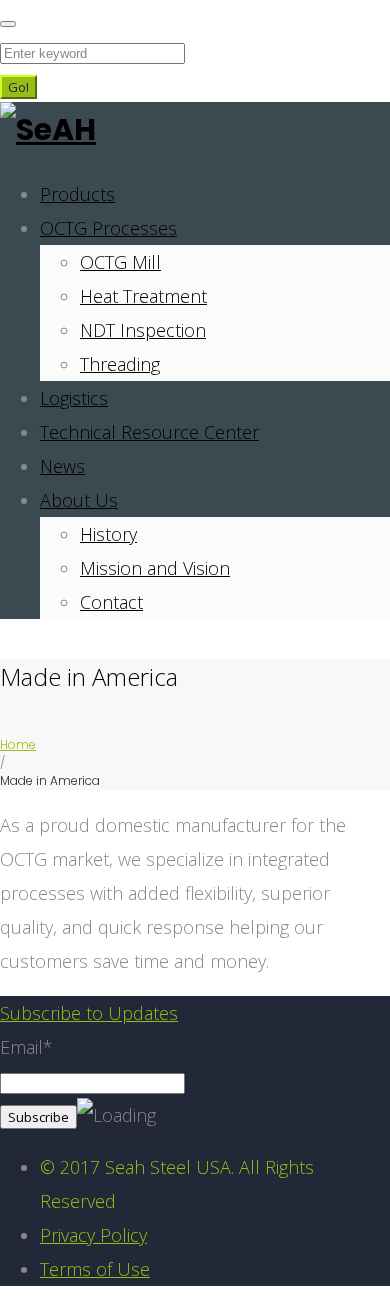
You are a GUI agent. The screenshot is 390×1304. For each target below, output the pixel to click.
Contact (111, 602)
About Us (79, 500)
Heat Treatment (143, 296)
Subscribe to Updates (89, 1013)
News (62, 466)
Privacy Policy (93, 1235)
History (108, 534)
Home (18, 744)
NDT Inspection (143, 330)
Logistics (74, 398)
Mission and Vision (155, 568)
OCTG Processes (108, 228)
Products (77, 194)
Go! (18, 87)
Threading (120, 364)
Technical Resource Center (149, 432)
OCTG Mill (120, 262)
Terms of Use (95, 1269)
